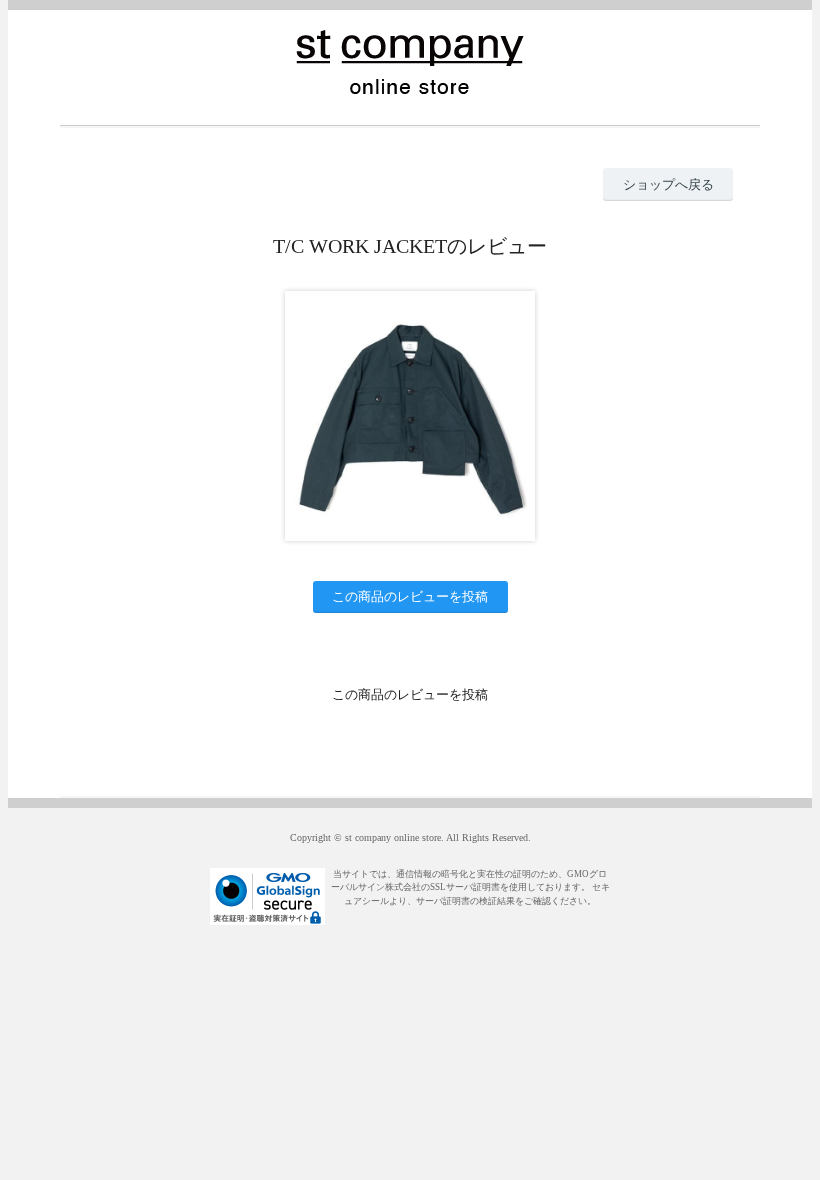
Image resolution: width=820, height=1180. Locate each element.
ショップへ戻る (668, 184)
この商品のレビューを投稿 (410, 596)
